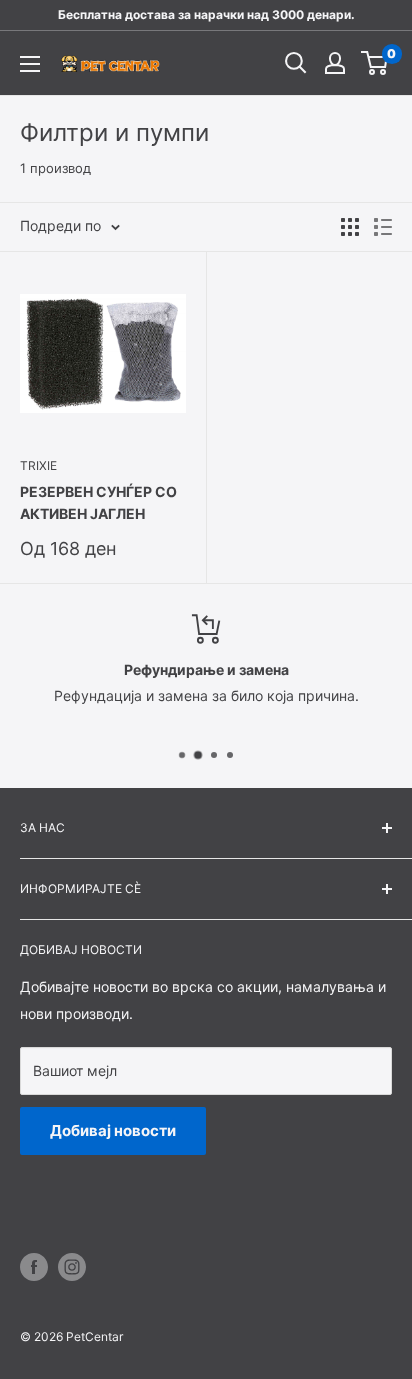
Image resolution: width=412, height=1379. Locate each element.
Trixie (38, 465)
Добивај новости (113, 1130)
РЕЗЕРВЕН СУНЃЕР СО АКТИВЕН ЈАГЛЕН (98, 502)
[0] (375, 63)
